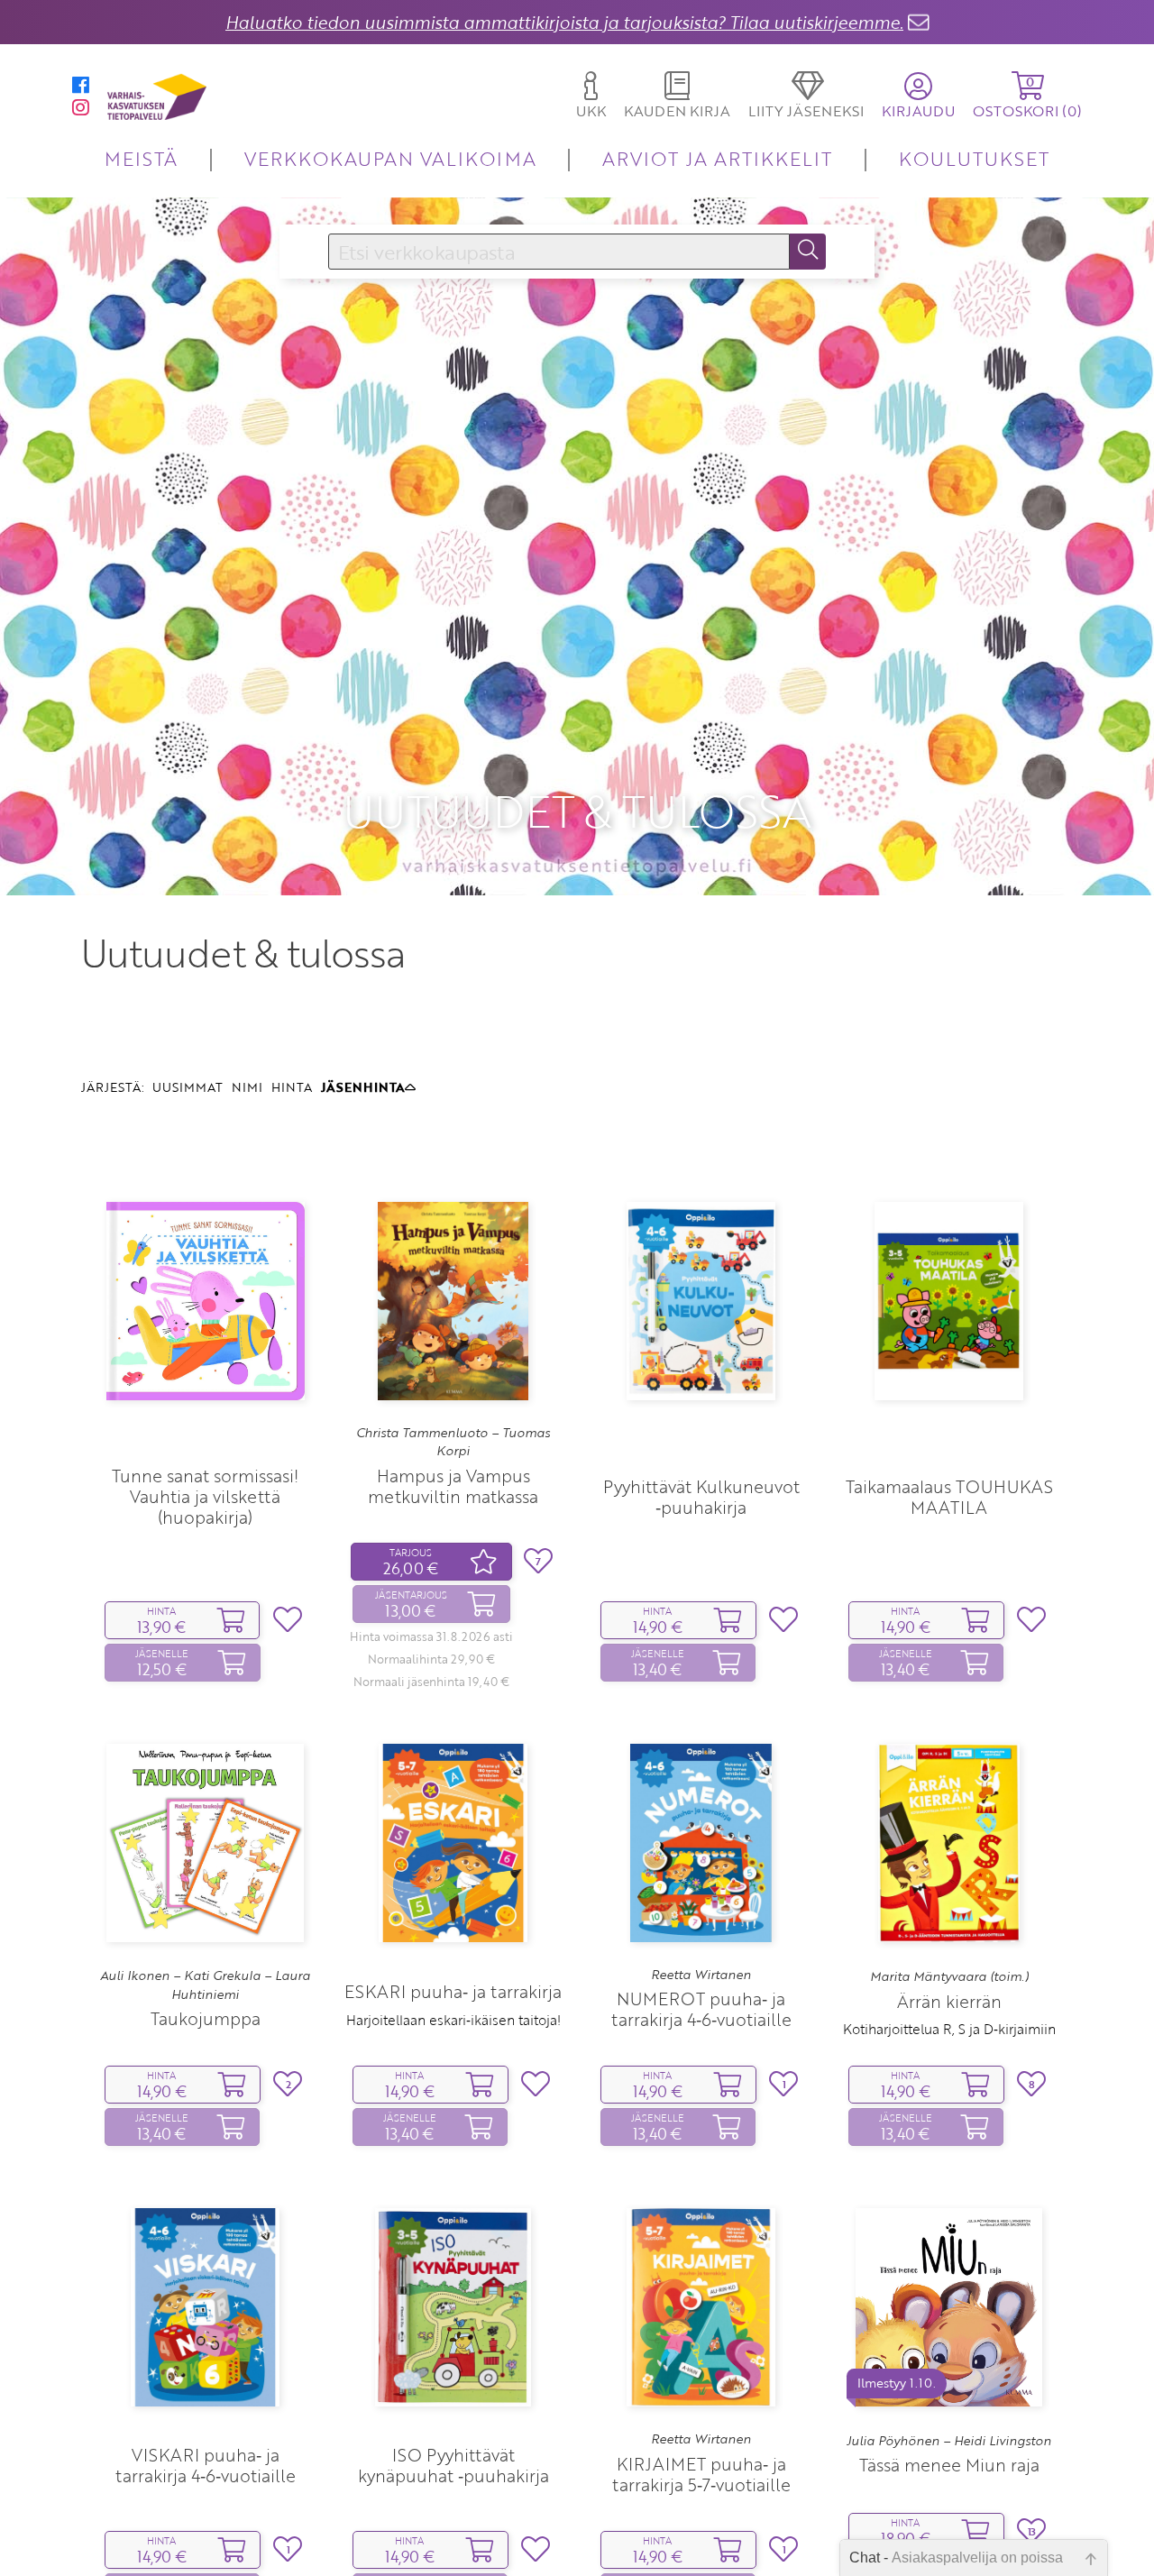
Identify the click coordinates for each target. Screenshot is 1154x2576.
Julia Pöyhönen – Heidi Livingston (949, 2441)
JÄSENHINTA (363, 1087)
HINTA (292, 1087)
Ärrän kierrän (949, 2001)
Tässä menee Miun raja (949, 2465)
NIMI (247, 1087)
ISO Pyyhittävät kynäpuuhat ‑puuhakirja (453, 2465)
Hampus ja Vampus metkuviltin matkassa (453, 1486)
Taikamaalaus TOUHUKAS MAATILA (949, 1497)
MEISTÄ (141, 158)
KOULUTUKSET (974, 158)
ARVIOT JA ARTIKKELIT (717, 158)
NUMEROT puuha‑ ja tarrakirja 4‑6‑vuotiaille (701, 2009)
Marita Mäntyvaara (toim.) (949, 1976)
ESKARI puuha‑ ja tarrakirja (453, 1991)
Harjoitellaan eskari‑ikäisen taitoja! (453, 2020)
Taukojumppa (206, 2018)
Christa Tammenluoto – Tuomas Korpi (453, 1442)
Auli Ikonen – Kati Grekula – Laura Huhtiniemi (205, 1985)
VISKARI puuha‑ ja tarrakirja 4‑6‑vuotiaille (206, 2465)
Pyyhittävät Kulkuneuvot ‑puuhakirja (701, 1497)
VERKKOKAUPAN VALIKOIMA (390, 158)
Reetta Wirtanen (701, 1975)
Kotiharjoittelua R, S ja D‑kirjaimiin (949, 2029)
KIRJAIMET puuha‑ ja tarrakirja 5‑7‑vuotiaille (701, 2474)
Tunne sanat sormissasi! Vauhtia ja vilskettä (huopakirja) (205, 1496)
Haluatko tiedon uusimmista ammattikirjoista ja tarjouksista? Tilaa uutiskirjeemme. (564, 22)
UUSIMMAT (188, 1087)
